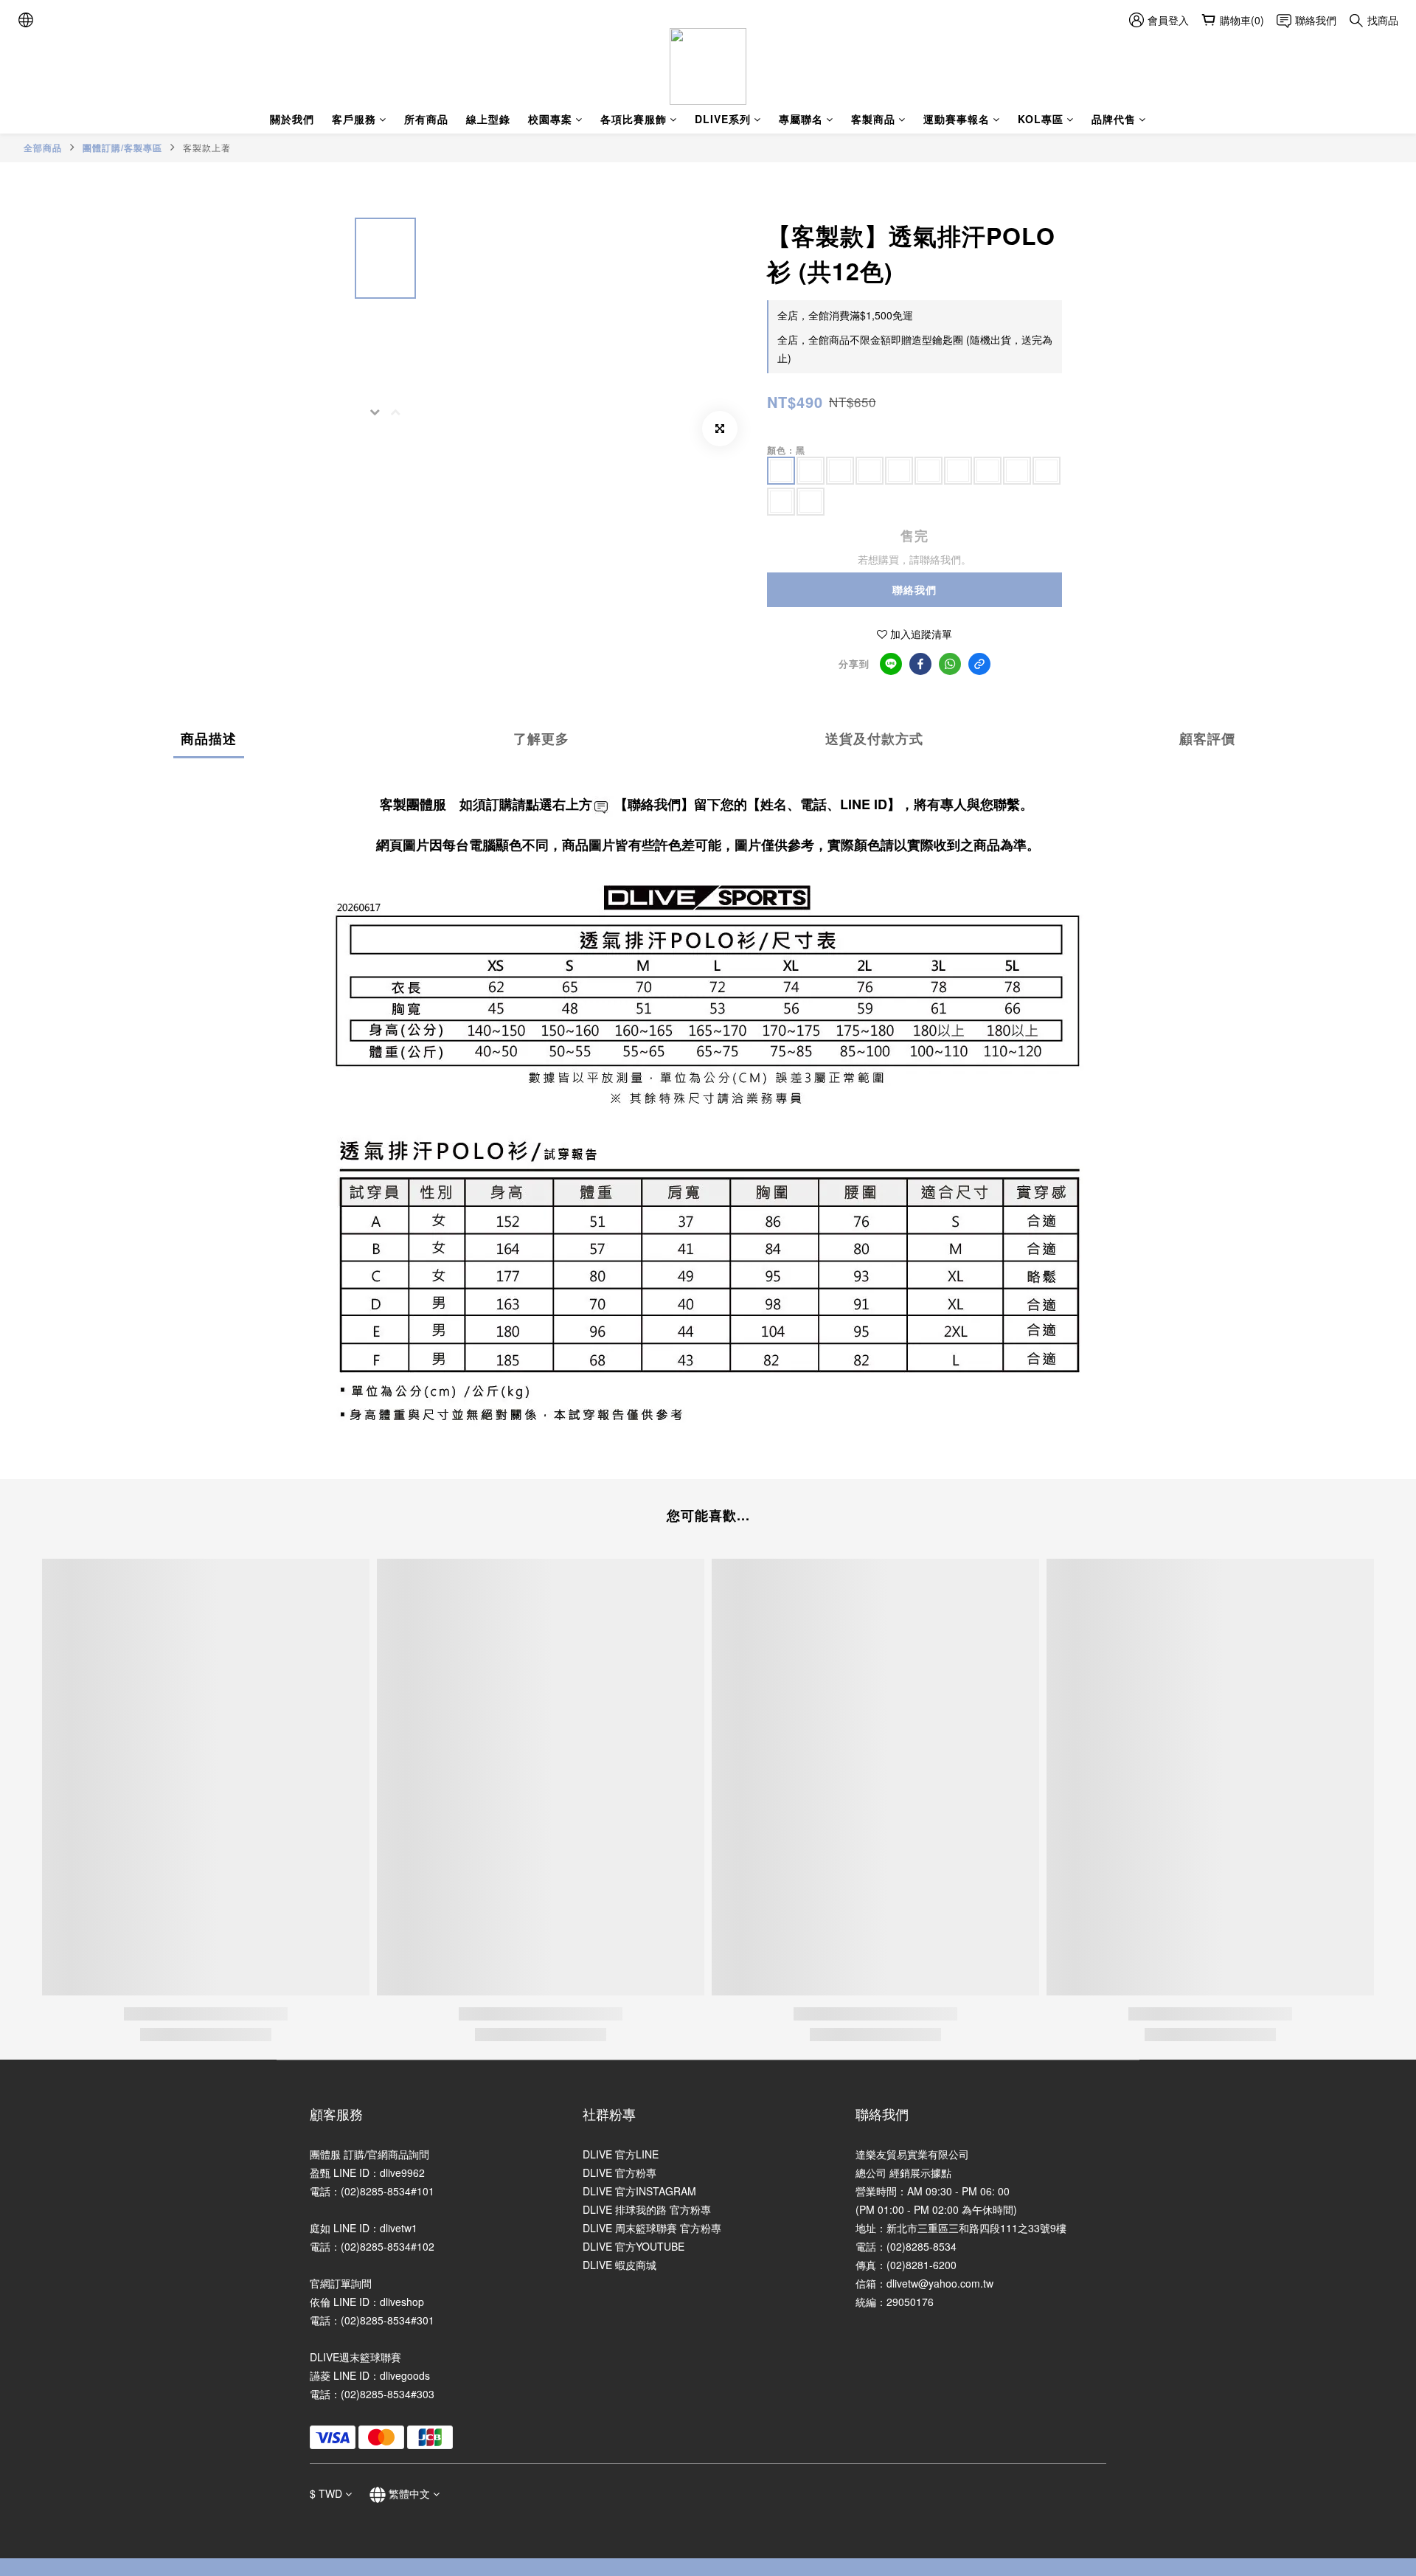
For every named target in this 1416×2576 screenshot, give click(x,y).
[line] (891, 664)
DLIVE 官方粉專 (619, 2172)
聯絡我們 (914, 589)
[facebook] (920, 664)
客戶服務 (354, 119)
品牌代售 (1114, 119)
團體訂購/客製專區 (122, 148)
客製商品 (873, 119)
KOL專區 (1041, 119)
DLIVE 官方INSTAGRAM (639, 2191)
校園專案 (550, 119)
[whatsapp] (950, 664)
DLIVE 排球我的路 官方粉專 (647, 2209)
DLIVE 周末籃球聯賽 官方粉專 (652, 2228)
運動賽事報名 (957, 119)
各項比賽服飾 (634, 119)
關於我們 (292, 119)
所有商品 (426, 119)
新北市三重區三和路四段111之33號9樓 (976, 2228)
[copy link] (979, 664)
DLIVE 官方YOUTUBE (634, 2246)
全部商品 (43, 148)
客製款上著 (207, 147)
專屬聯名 (801, 119)
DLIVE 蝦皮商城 (619, 2265)
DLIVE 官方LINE (621, 2154)
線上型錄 (488, 119)
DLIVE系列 (723, 119)
